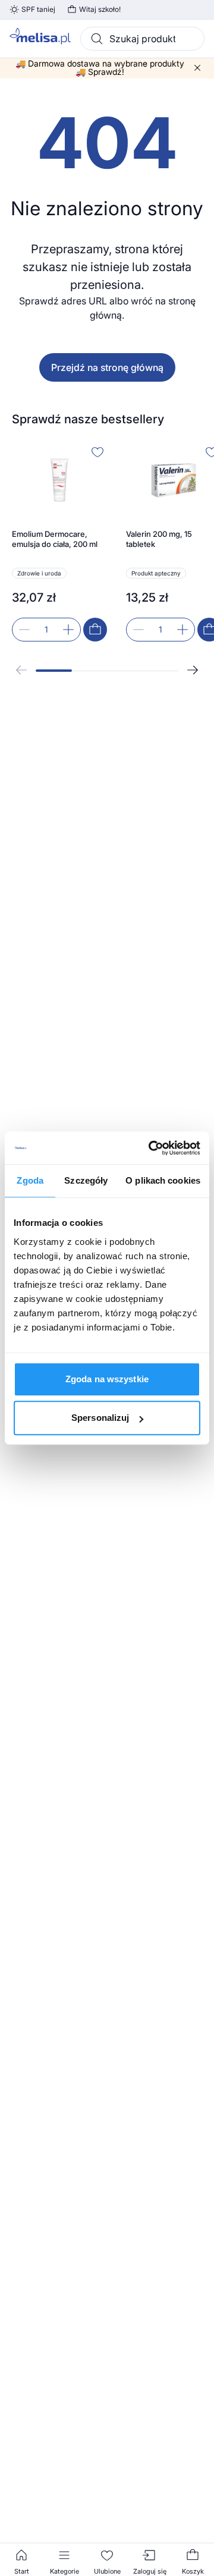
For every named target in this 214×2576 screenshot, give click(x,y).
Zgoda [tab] (30, 1180)
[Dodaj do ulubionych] (97, 452)
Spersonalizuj (100, 1418)
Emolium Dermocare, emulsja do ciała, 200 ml (55, 539)
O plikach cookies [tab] (163, 1180)
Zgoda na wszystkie (107, 1379)
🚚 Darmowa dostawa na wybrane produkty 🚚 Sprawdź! (100, 68)
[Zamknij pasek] (197, 68)
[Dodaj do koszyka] (95, 630)
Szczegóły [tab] (86, 1180)
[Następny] (193, 670)
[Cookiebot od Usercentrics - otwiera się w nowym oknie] (151, 1148)
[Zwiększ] (68, 630)
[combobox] (142, 39)
